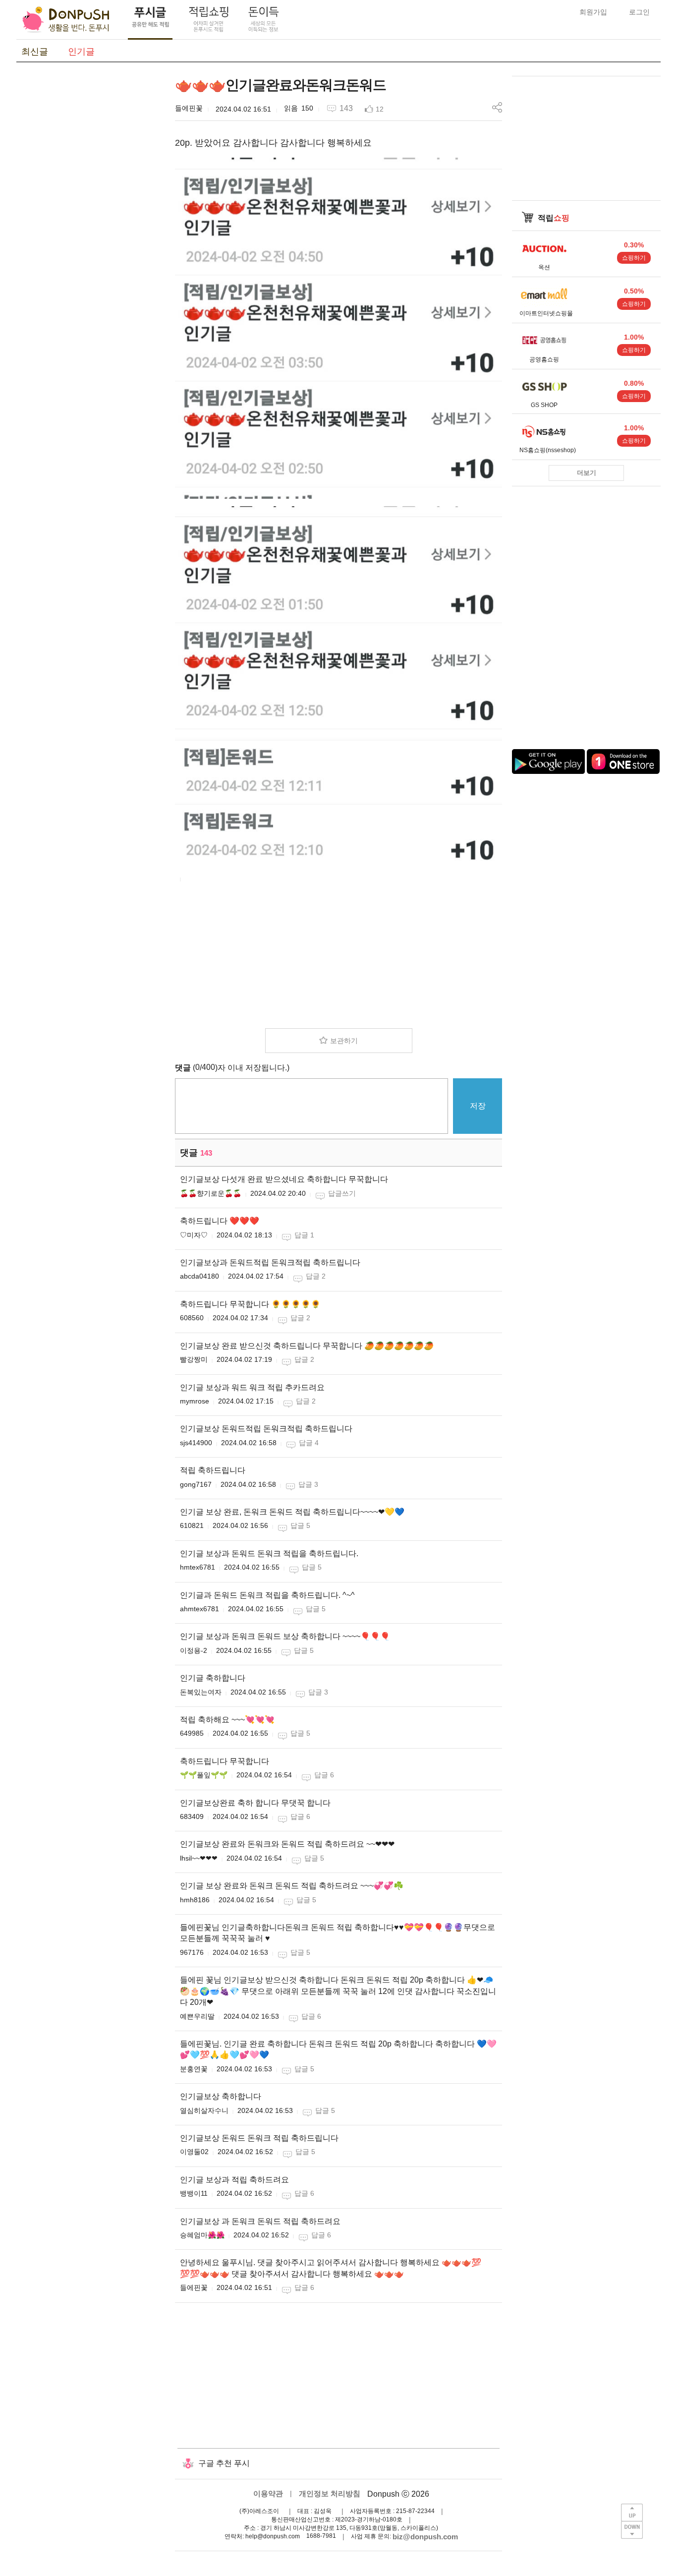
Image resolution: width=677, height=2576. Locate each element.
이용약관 (268, 2493)
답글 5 (300, 1525)
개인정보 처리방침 (330, 2493)
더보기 (587, 473)
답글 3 (308, 1484)
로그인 (639, 12)
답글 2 (316, 1276)
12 (380, 109)
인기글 (81, 52)
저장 (478, 1106)
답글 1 (304, 1235)
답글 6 (324, 1775)
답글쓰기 (342, 1193)
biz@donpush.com (425, 2537)
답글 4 (309, 1443)
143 (346, 108)
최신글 (35, 52)
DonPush (66, 20)
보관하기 (344, 1041)
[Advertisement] (91, 225)
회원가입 (593, 12)
